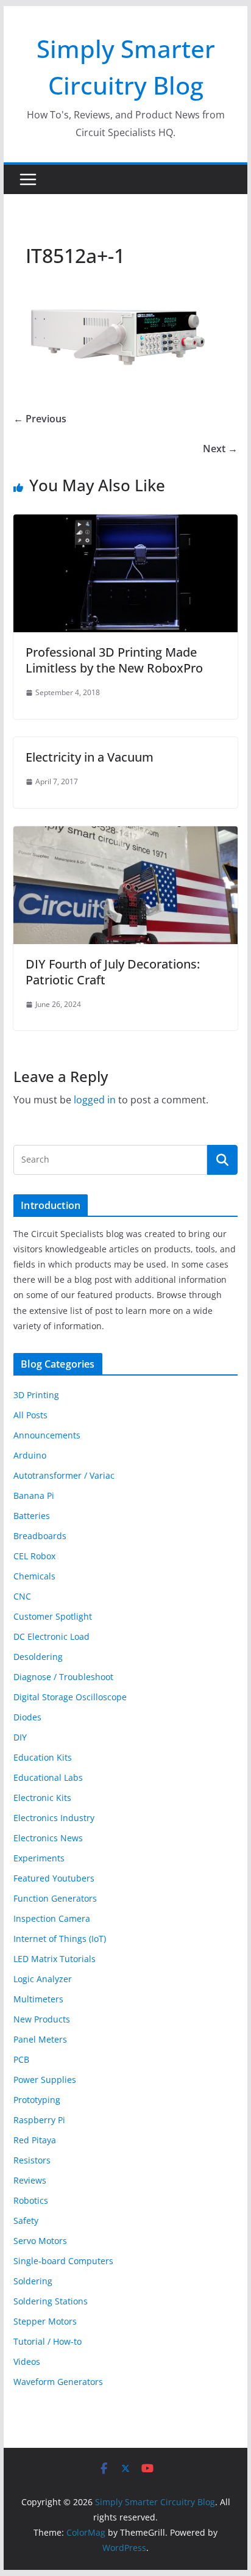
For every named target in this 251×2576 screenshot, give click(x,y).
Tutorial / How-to (48, 2341)
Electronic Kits (42, 1798)
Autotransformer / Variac (64, 1475)
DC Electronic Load (51, 1636)
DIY (20, 1737)
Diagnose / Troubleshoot (63, 1677)
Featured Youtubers (54, 1878)
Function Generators (55, 1898)
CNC (22, 1596)
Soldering (33, 2281)
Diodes (27, 1717)
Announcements (47, 1435)
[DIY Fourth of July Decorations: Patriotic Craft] (125, 835)
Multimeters (38, 1999)
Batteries (32, 1516)
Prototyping (37, 2100)
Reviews (30, 2180)
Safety (26, 2221)
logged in (95, 1100)
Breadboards (40, 1536)
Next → (220, 449)
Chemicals (34, 1576)
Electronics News (48, 1838)
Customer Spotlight (53, 1616)
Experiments (39, 1858)
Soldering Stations (51, 2301)
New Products (42, 2019)
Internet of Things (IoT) (60, 1939)
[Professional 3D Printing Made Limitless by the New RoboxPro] (125, 523)
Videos (27, 2361)
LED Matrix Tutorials (55, 1959)
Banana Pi (34, 1495)
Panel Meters (40, 2039)
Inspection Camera (52, 1918)
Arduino (30, 1455)
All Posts (30, 1415)
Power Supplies (45, 2080)
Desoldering (38, 1657)
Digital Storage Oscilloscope (70, 1697)
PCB (21, 2059)
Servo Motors (40, 2241)
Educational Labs (48, 1777)
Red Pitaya (35, 2140)
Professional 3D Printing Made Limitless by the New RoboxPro (114, 660)
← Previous (40, 419)
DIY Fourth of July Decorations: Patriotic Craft (113, 972)
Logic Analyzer (43, 1979)
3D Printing (36, 1395)
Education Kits (43, 1757)
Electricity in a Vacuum (90, 757)
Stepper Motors (45, 2321)
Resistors (32, 2160)
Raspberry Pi (39, 2120)
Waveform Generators (58, 2382)
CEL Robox (34, 1556)
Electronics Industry (54, 1818)
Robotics (31, 2200)
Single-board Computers (63, 2261)
